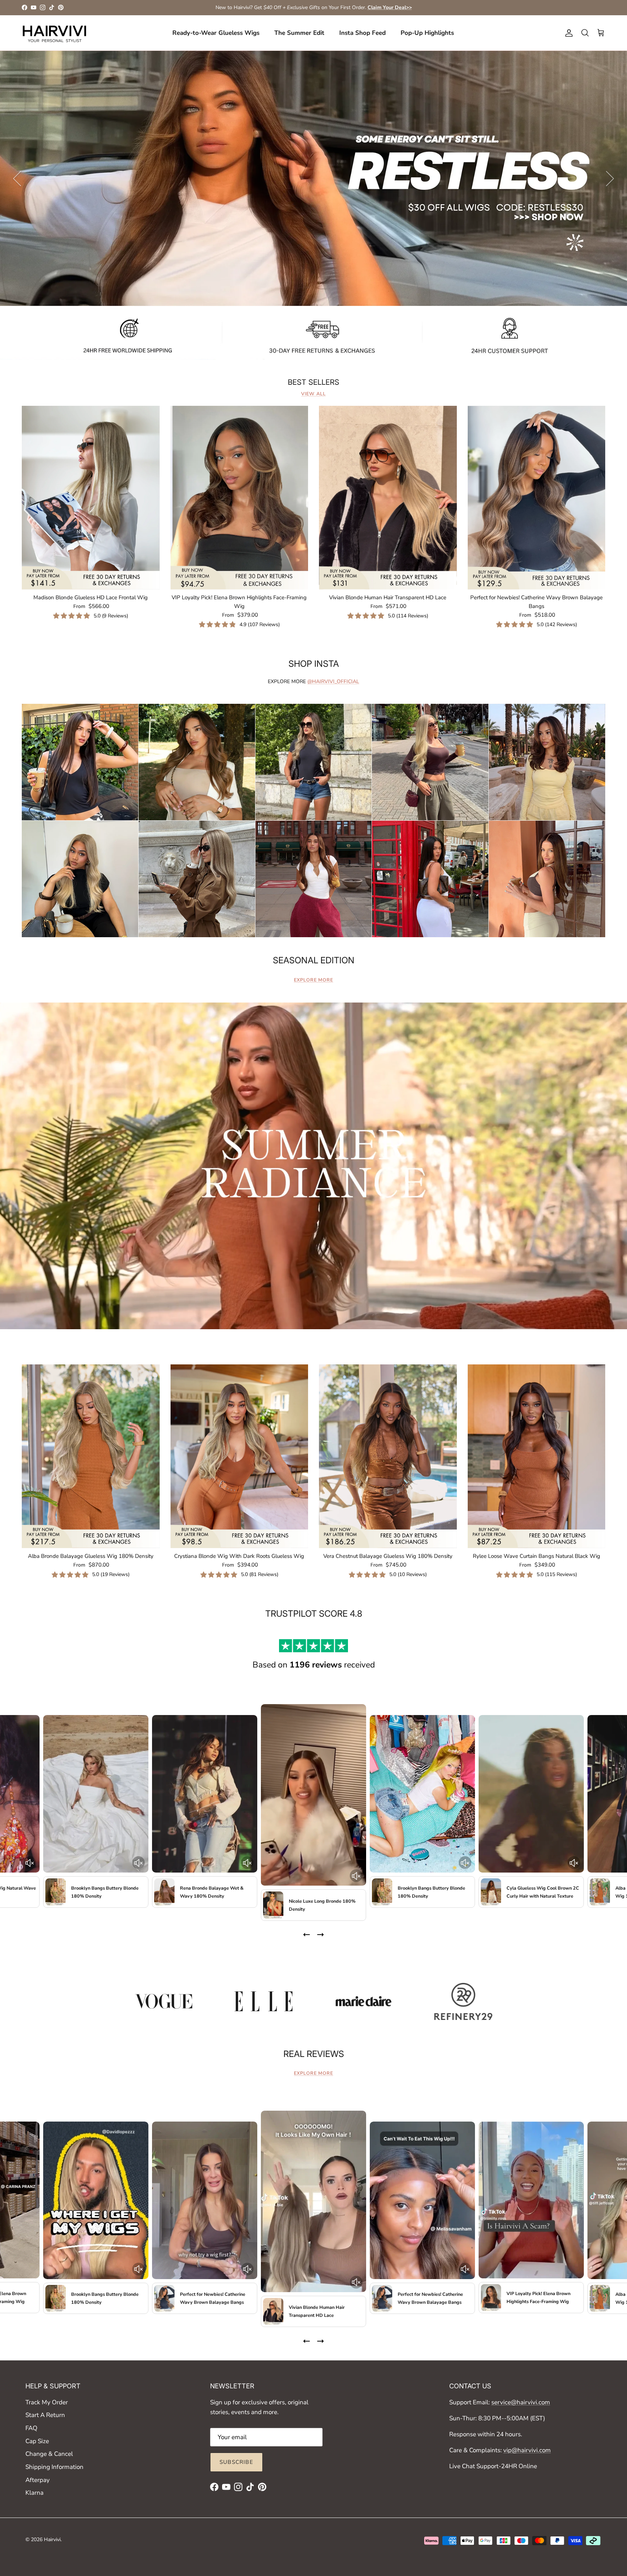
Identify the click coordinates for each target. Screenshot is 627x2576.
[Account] (567, 33)
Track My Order (47, 2402)
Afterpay (38, 2480)
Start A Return (45, 2415)
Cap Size (37, 2441)
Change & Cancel (49, 2454)
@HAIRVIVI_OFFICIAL (333, 681)
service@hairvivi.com (521, 2402)
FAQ (31, 2428)
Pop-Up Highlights (427, 33)
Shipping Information (54, 2467)
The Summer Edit (299, 33)
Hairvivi (52, 2540)
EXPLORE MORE (313, 980)
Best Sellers (313, 382)
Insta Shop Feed (362, 33)
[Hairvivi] (54, 33)
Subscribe (236, 2462)
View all (313, 394)
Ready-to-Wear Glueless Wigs (216, 33)
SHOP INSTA (314, 664)
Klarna (34, 2493)
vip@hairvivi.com (527, 2450)
